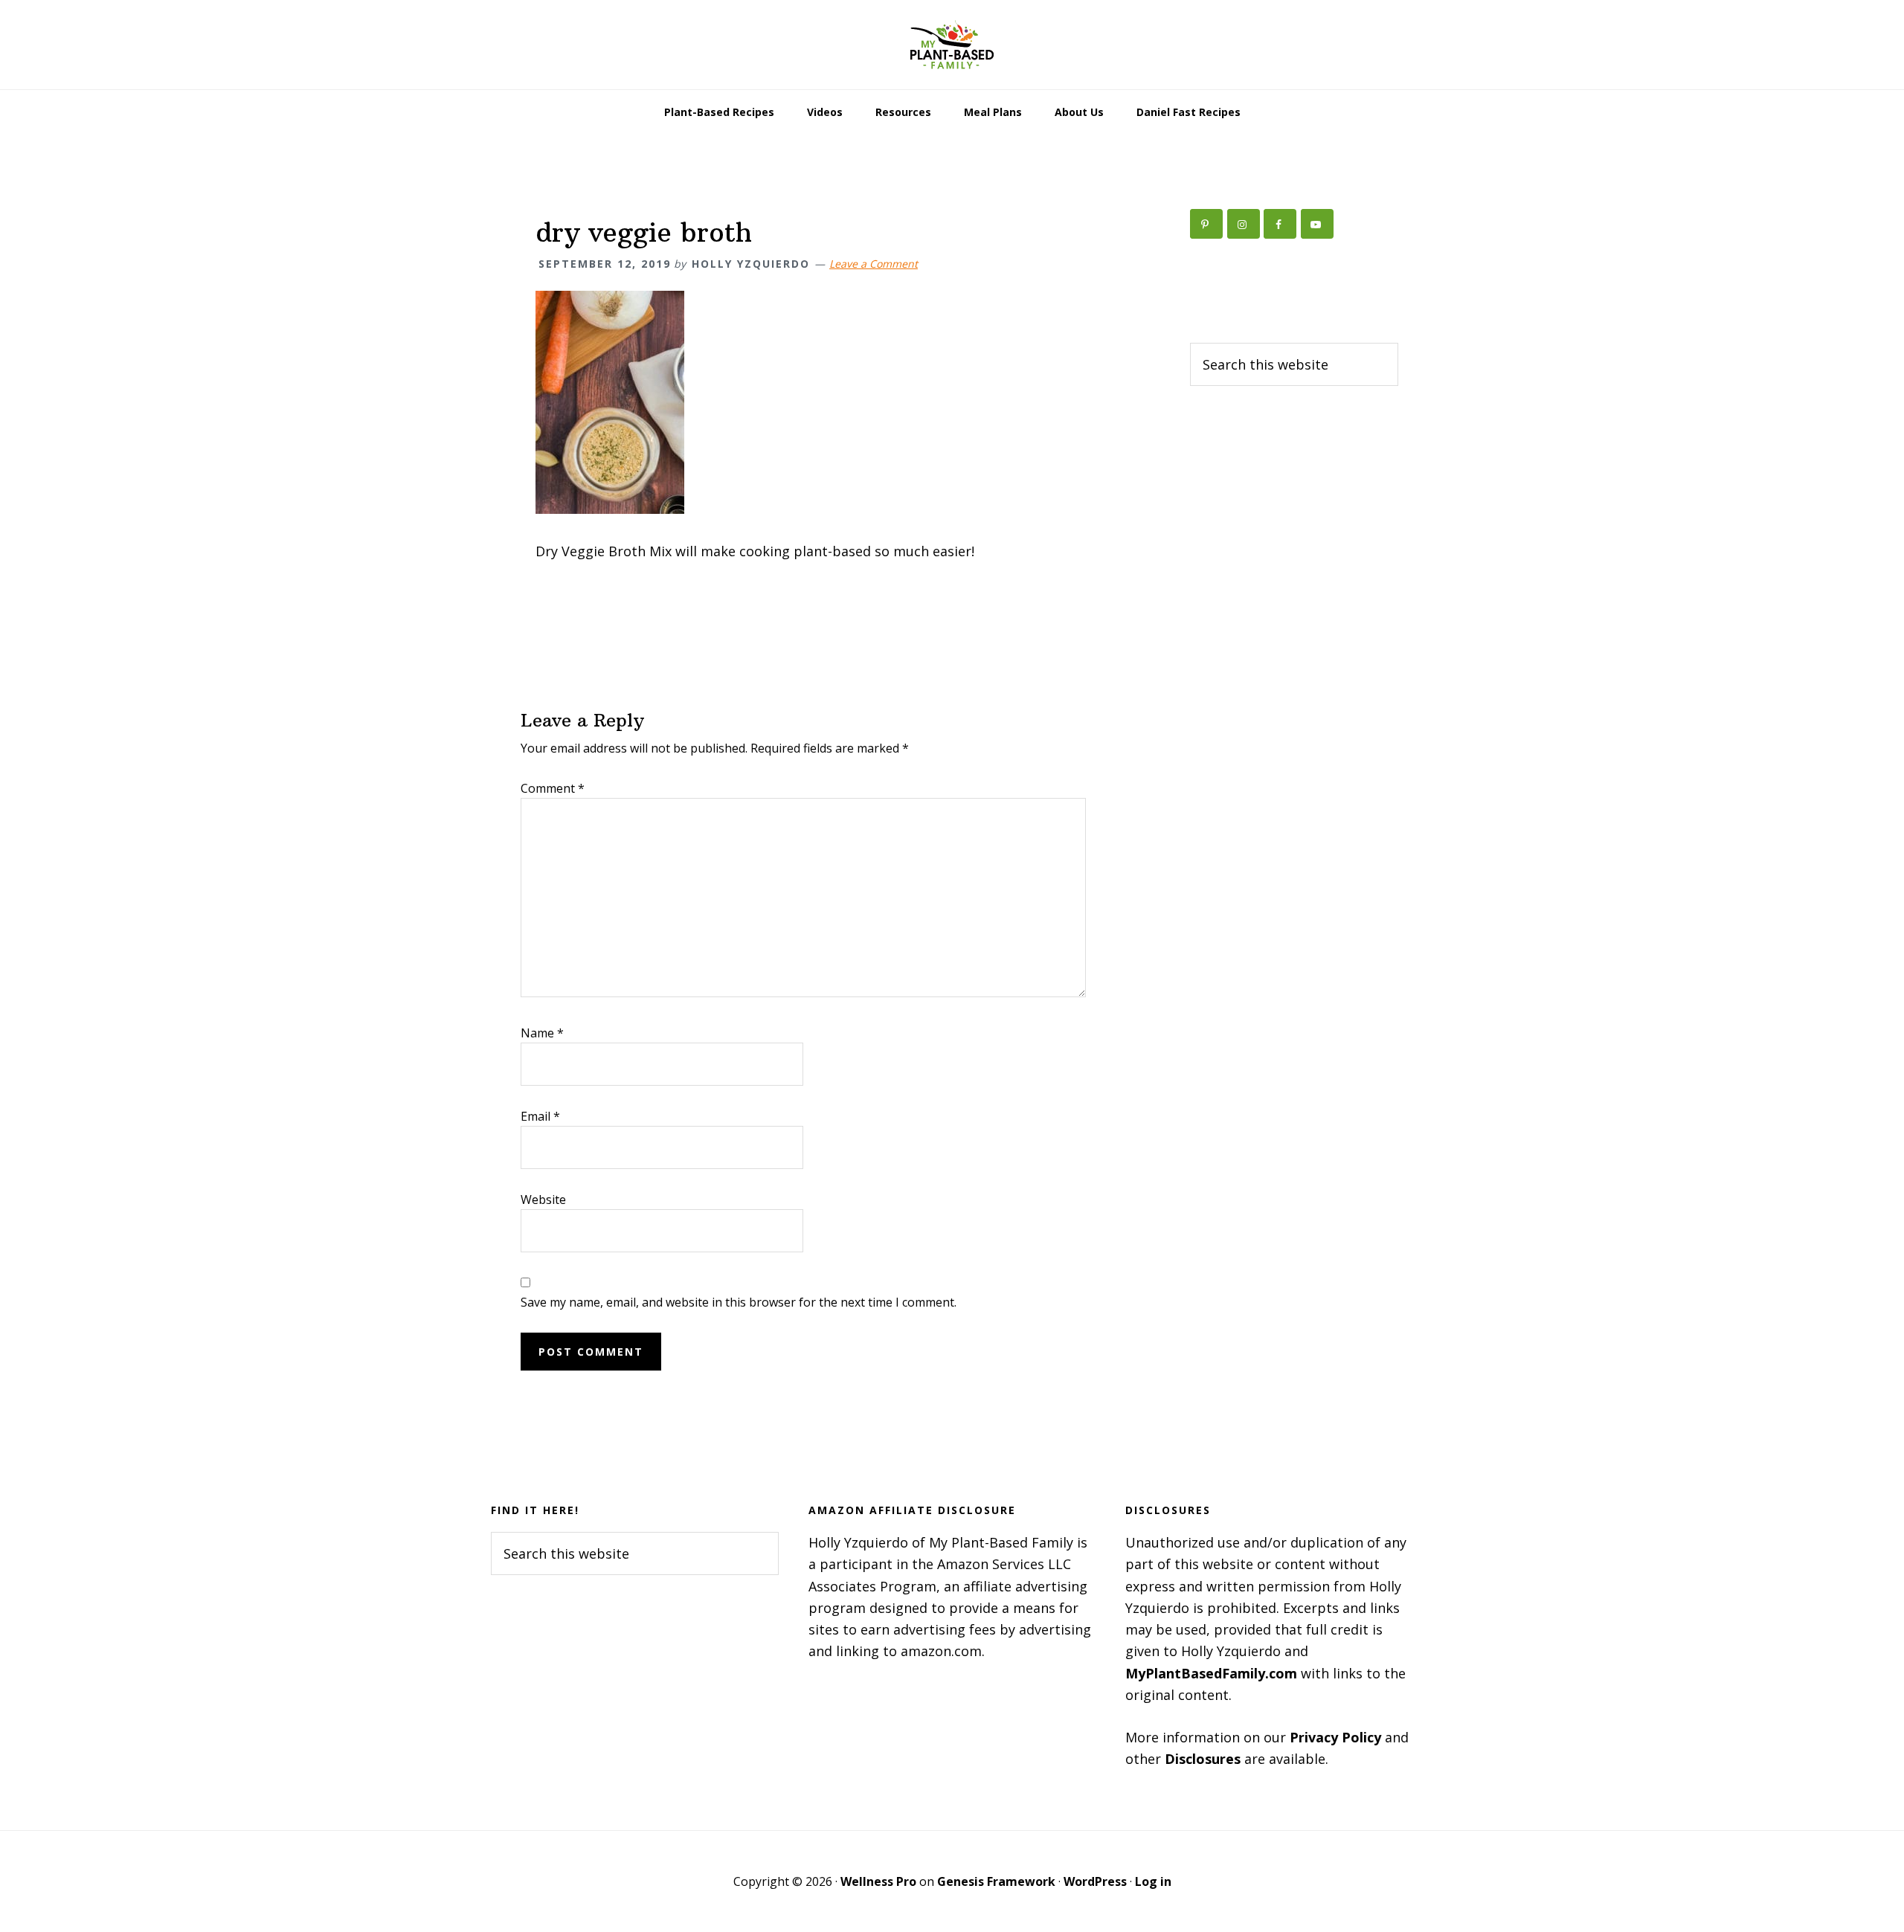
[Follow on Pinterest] (1206, 224)
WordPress (1095, 1881)
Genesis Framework (996, 1881)
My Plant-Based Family (952, 45)
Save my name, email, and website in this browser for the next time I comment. (739, 1302)
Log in (1153, 1881)
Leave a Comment (874, 264)
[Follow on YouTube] (1317, 224)
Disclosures (1203, 1759)
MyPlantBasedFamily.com (1211, 1673)
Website (543, 1200)
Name (542, 1033)
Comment (553, 788)
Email (540, 1116)
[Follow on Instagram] (1244, 224)
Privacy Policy (1335, 1737)
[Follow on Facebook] (1280, 224)
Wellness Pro (878, 1881)
